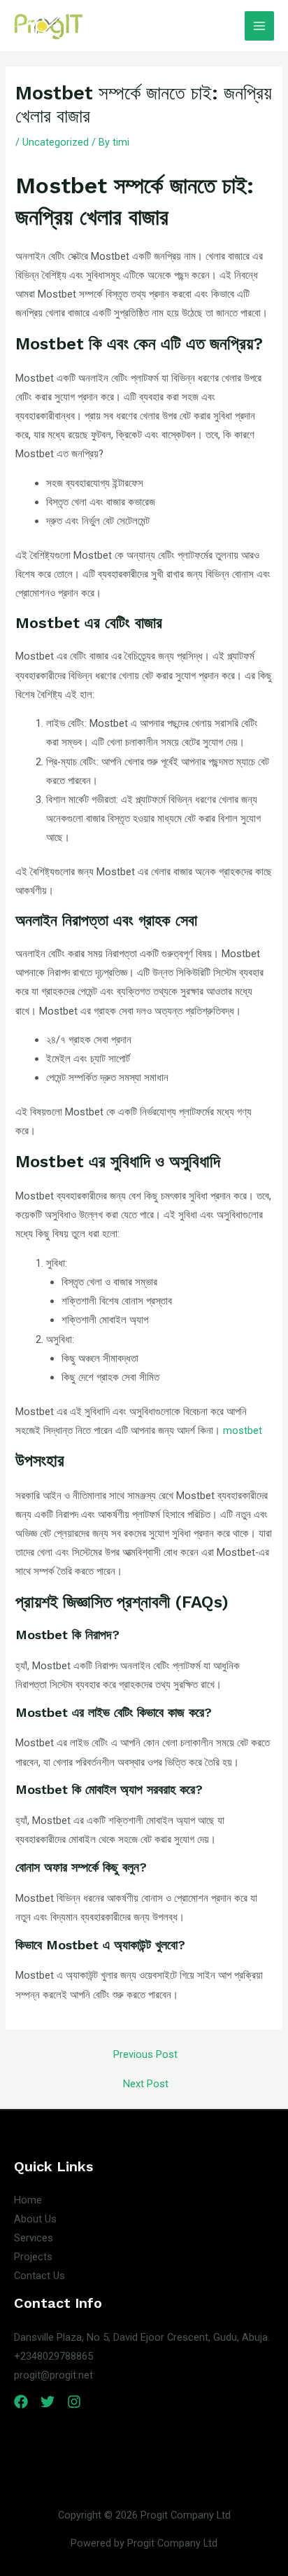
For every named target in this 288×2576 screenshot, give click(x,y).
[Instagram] (74, 2402)
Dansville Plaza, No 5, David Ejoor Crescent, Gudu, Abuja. (142, 2337)
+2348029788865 (53, 2356)
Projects (33, 2257)
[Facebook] (21, 2402)
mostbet (243, 1430)
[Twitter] (48, 2402)
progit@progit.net (53, 2375)
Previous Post (145, 2055)
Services (34, 2238)
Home (28, 2200)
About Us (35, 2219)
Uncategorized (56, 142)
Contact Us (39, 2276)
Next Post (146, 2084)
